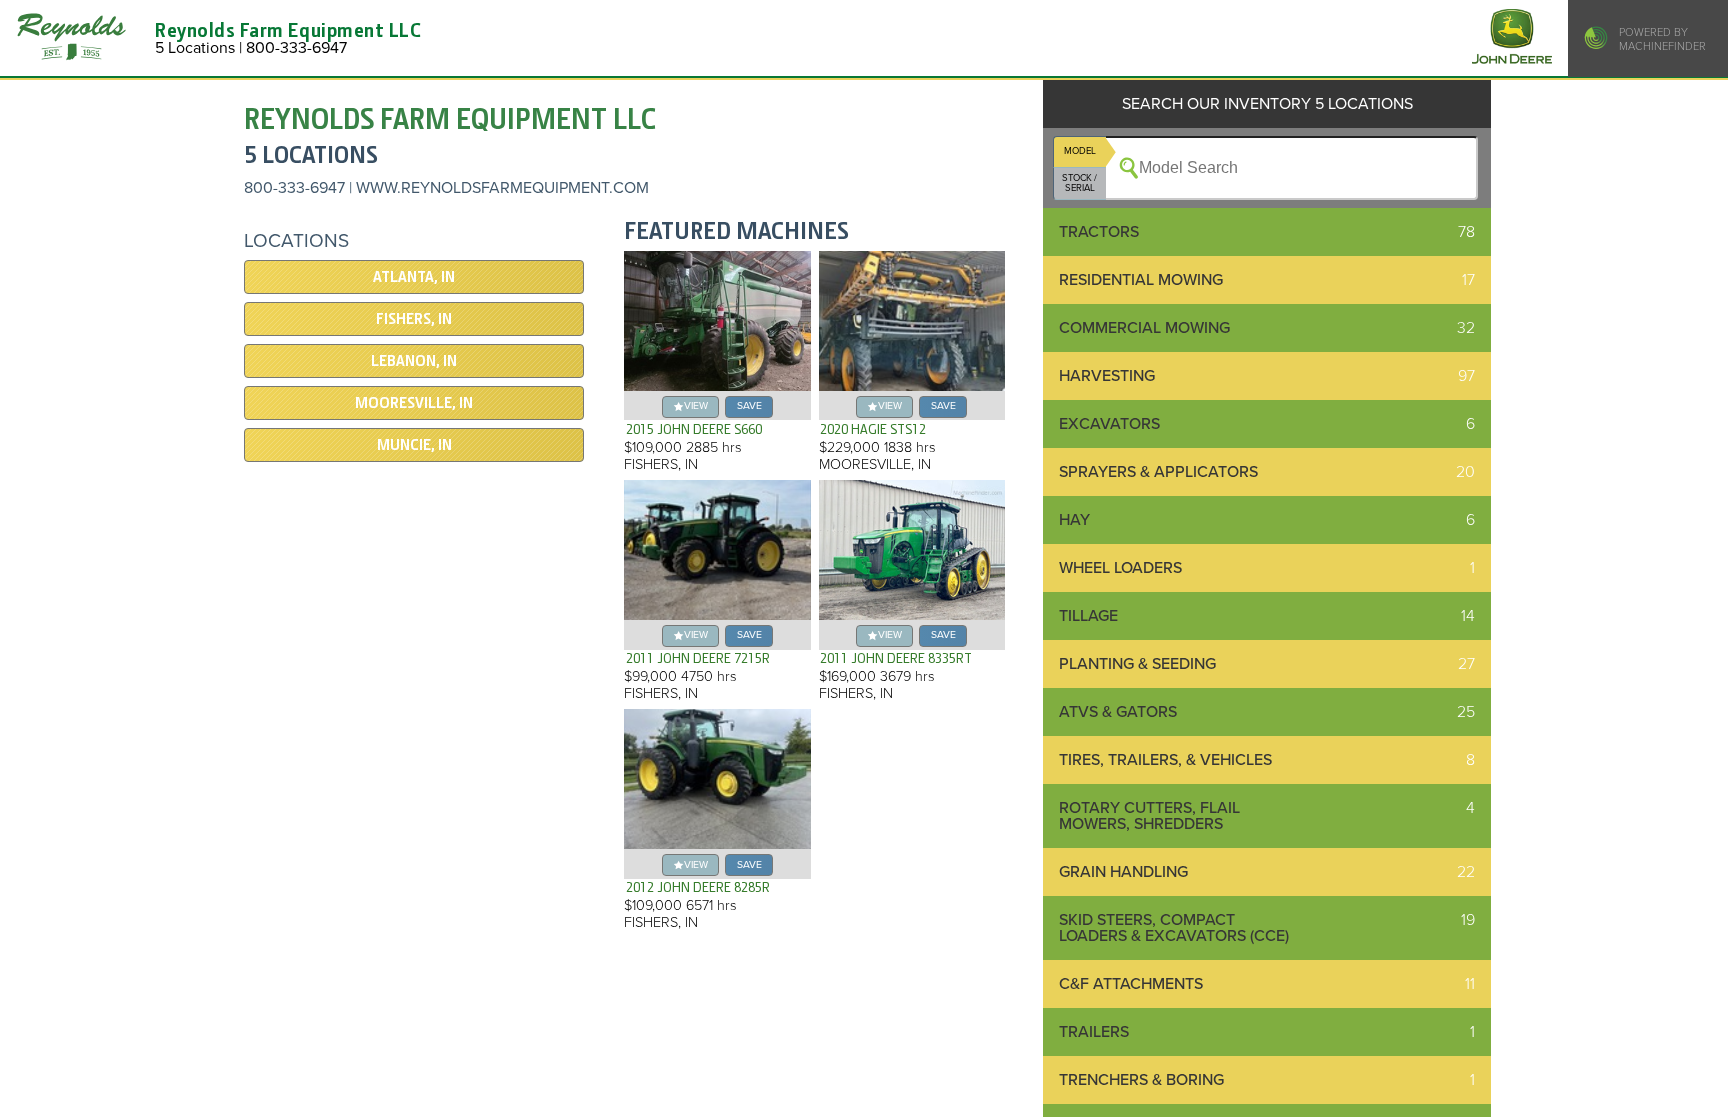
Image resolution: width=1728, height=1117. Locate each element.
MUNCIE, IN (414, 445)
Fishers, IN (414, 319)
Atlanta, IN (414, 277)
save (749, 405)
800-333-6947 (294, 188)
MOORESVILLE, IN (414, 403)
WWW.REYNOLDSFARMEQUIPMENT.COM (502, 188)
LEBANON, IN (414, 361)
